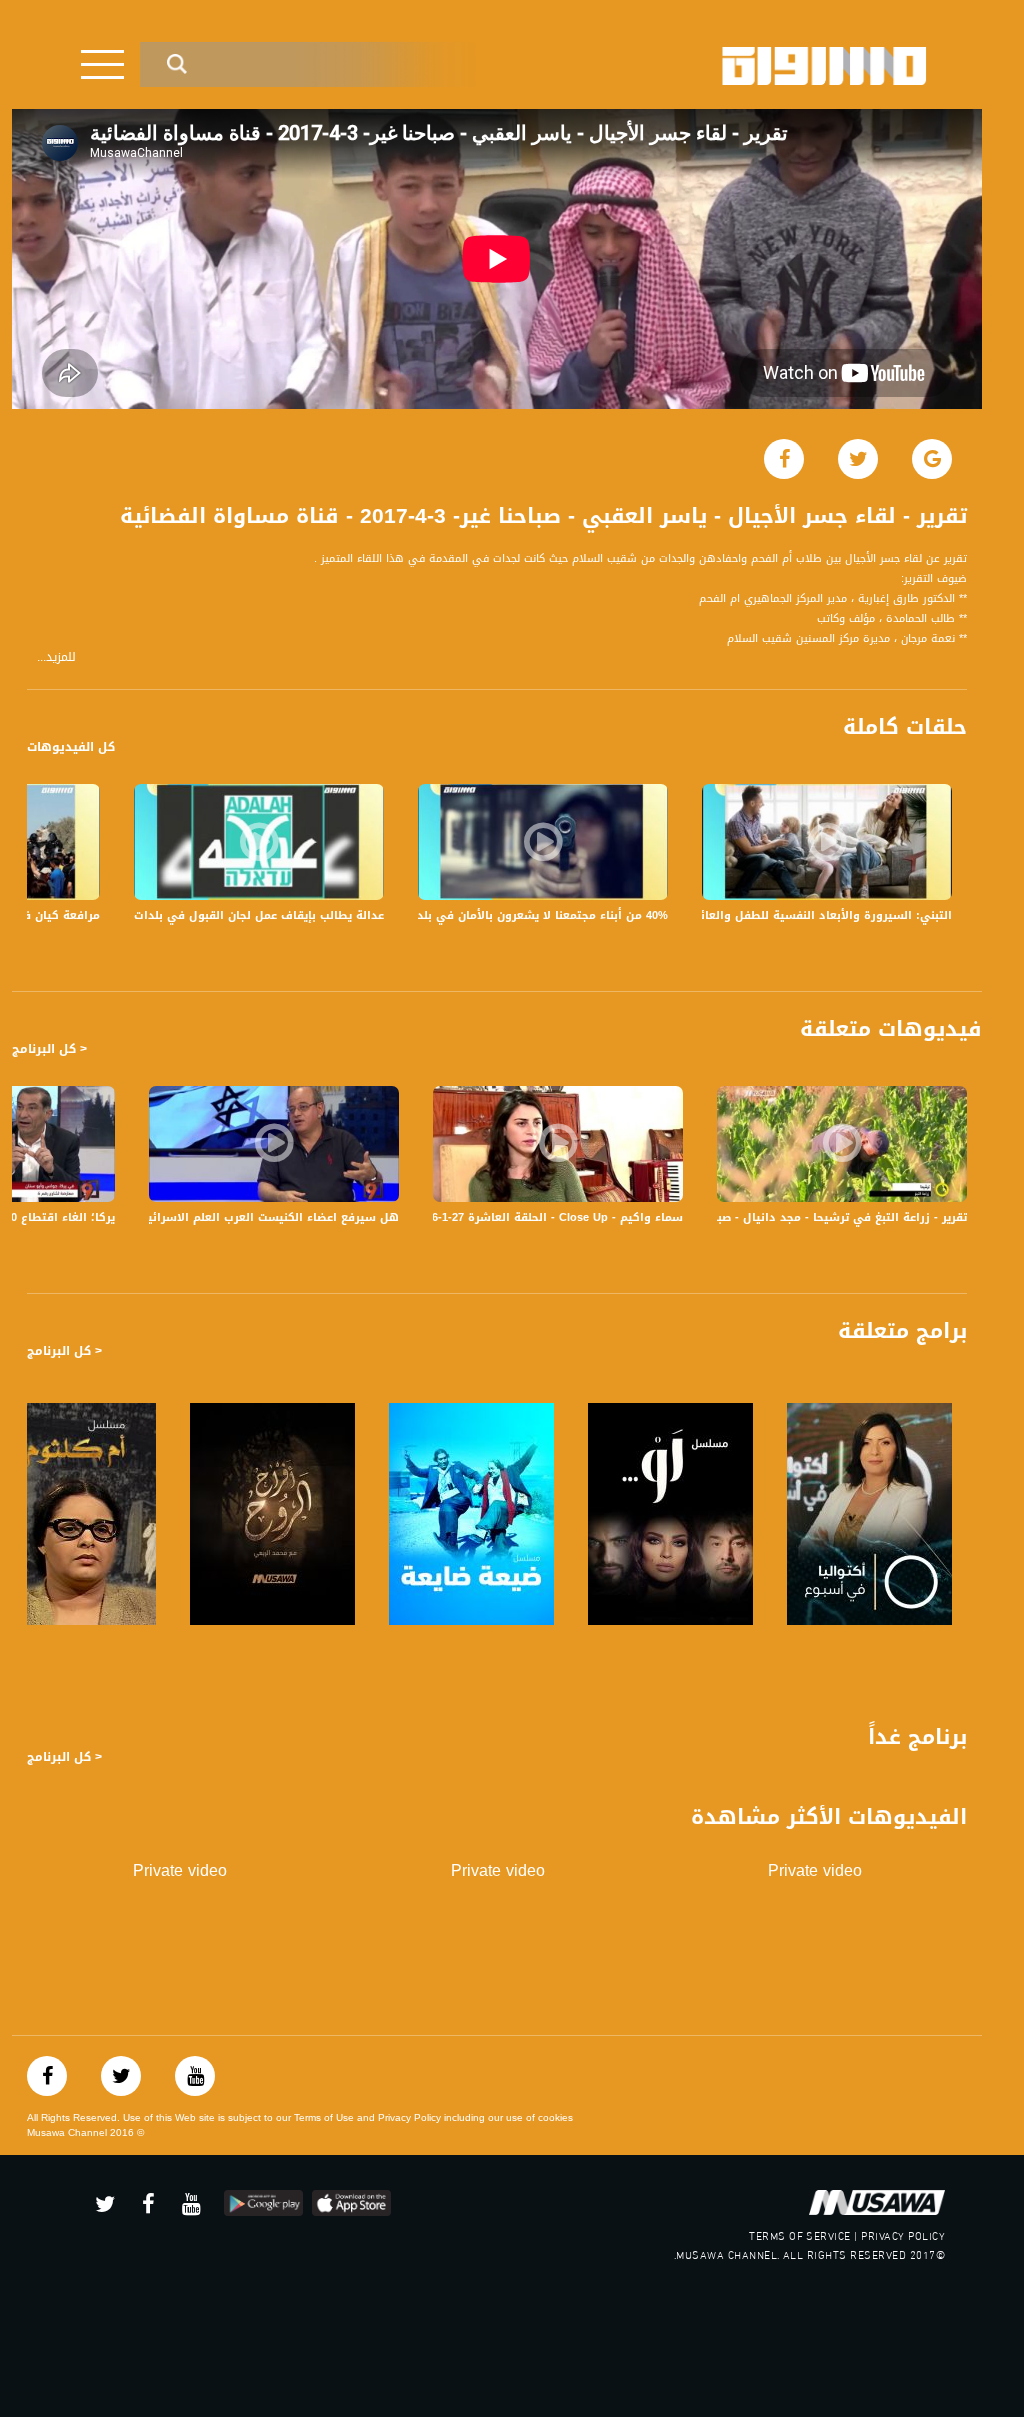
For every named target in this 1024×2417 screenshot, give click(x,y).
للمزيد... (56, 657)
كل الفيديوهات (71, 747)
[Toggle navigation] (102, 64)
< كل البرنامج (49, 1049)
